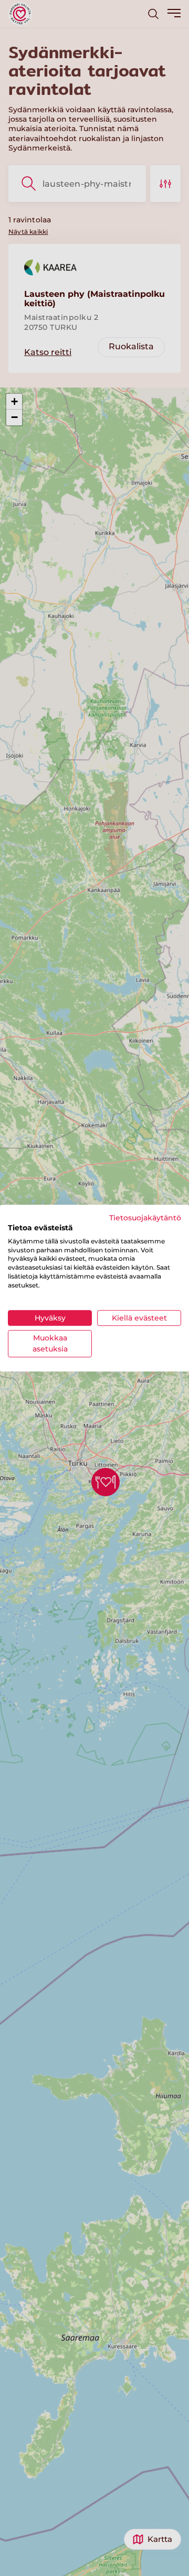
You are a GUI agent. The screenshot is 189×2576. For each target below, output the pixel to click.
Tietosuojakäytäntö (145, 1218)
